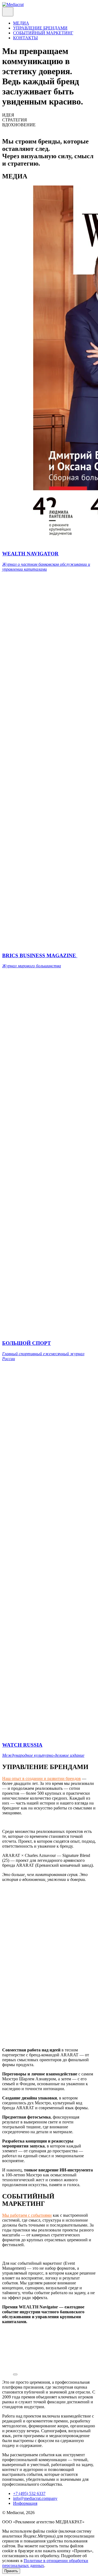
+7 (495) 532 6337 (29, 2493)
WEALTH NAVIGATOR (30, 554)
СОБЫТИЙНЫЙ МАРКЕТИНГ (43, 33)
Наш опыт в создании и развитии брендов (42, 1778)
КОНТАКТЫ (25, 38)
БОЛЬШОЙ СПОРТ (27, 1343)
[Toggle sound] (15, 2374)
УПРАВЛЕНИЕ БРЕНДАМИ (40, 28)
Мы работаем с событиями (27, 2215)
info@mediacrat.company (35, 2498)
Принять (11, 2571)
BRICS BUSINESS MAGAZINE (40, 955)
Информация (25, 2503)
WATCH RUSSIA (22, 1745)
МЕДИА (21, 23)
